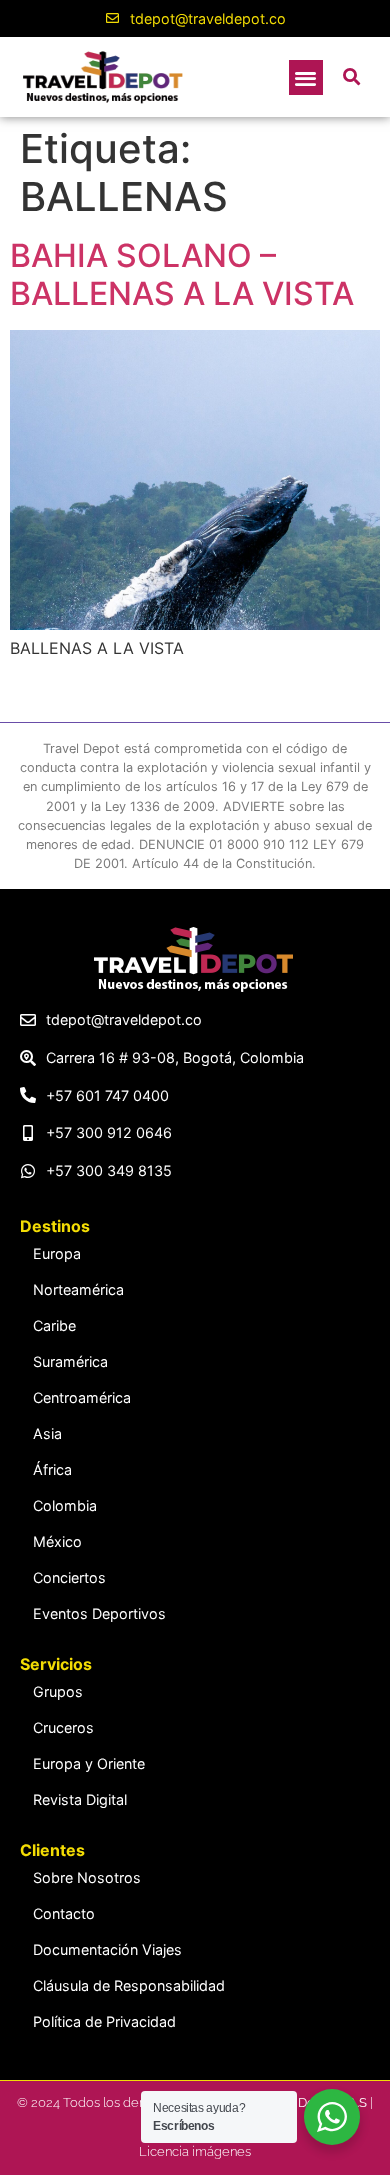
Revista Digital (80, 1799)
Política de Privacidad (104, 2021)
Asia (47, 1433)
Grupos (58, 1691)
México (57, 1541)
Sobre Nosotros (87, 1877)
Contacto (64, 1913)
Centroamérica (82, 1397)
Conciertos (69, 1577)
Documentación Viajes (107, 1949)
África (52, 1469)
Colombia (65, 1505)
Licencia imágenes (195, 2151)
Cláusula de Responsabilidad (129, 1985)
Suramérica (70, 1361)
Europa (57, 1253)
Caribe (54, 1325)
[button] (306, 77)
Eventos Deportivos (99, 1613)
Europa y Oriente (89, 1763)
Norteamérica (78, 1289)
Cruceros (63, 1727)
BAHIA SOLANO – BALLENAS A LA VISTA (182, 274)
